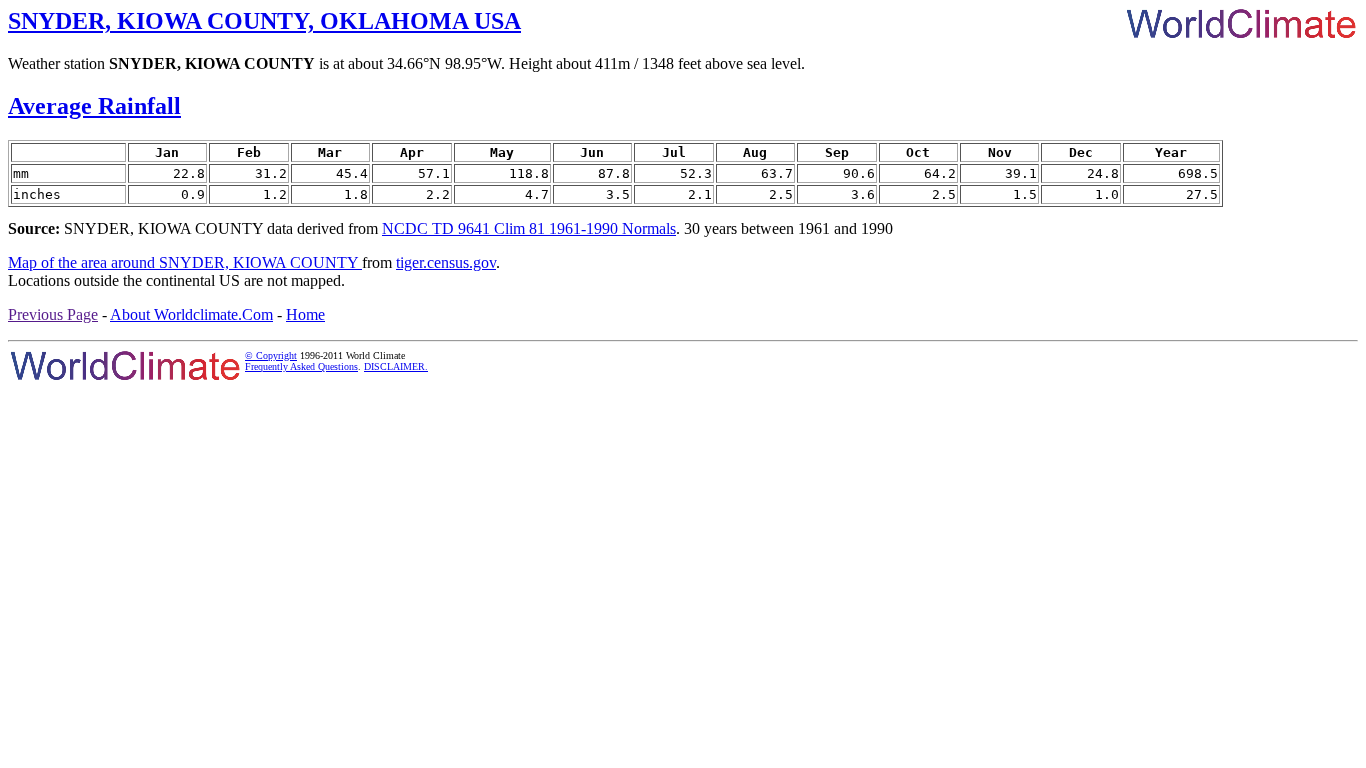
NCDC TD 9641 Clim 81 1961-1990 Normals (529, 228)
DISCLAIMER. (396, 366)
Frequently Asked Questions (301, 366)
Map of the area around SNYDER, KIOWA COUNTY (185, 262)
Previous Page (53, 314)
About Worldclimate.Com (191, 314)
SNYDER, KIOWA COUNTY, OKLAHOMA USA (264, 21)
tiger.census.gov (446, 262)
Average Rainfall (94, 106)
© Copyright (271, 355)
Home (305, 314)
